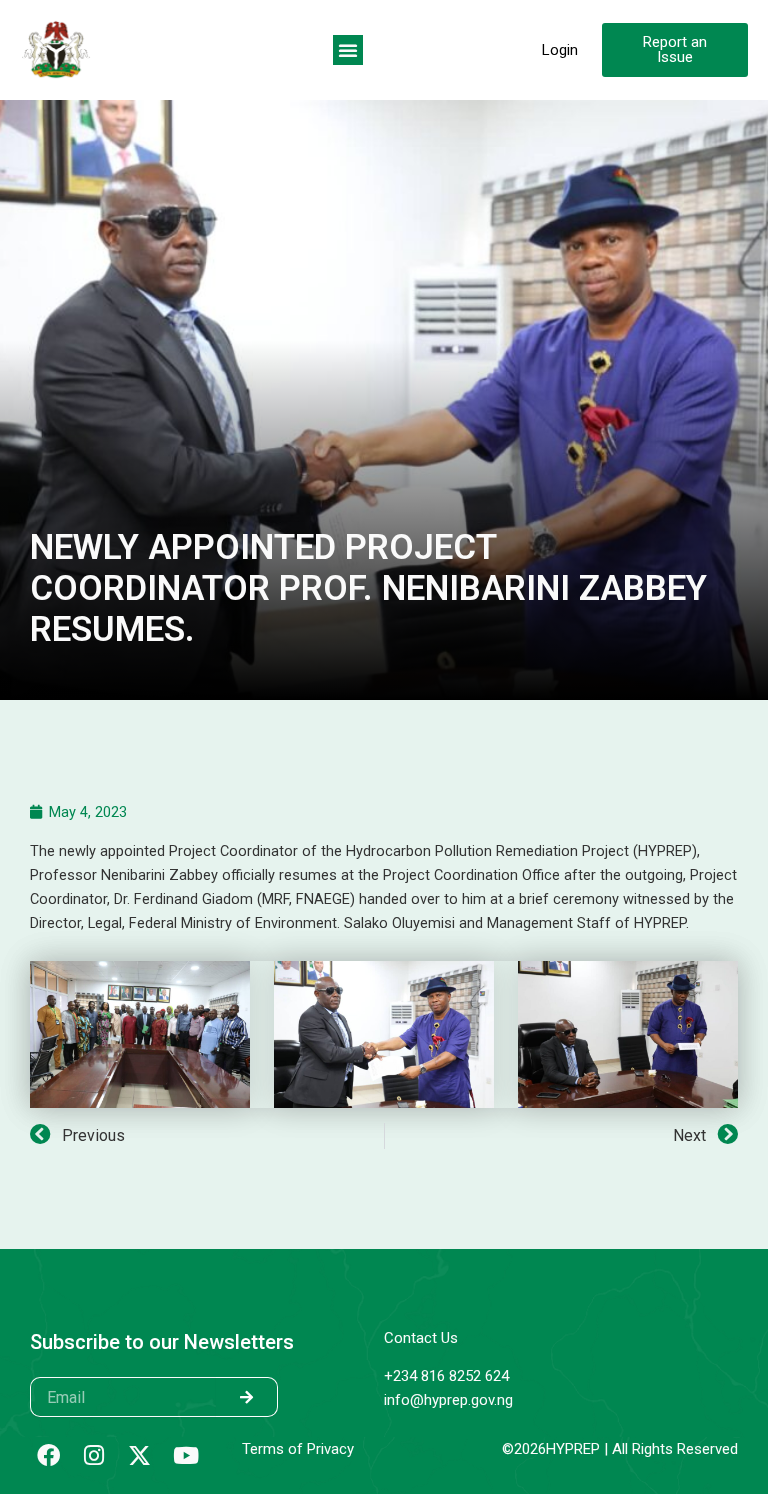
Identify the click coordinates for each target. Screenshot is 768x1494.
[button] (348, 50)
